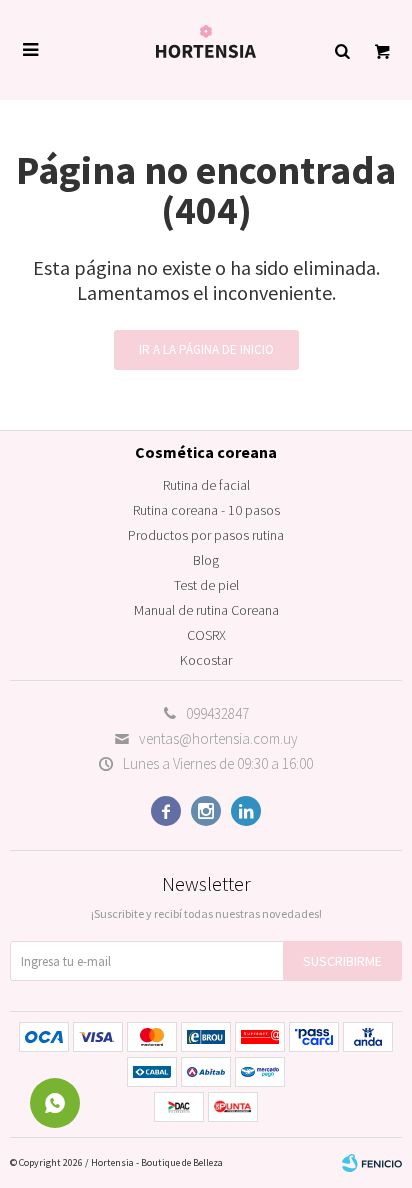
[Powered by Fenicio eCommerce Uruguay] (372, 1163)
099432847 (217, 713)
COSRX (206, 635)
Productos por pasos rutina (206, 535)
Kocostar (206, 660)
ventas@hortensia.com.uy (218, 738)
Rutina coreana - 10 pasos (206, 510)
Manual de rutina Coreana (206, 610)
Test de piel (206, 585)
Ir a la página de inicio (206, 349)
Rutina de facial (206, 485)
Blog (206, 560)
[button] (342, 50)
